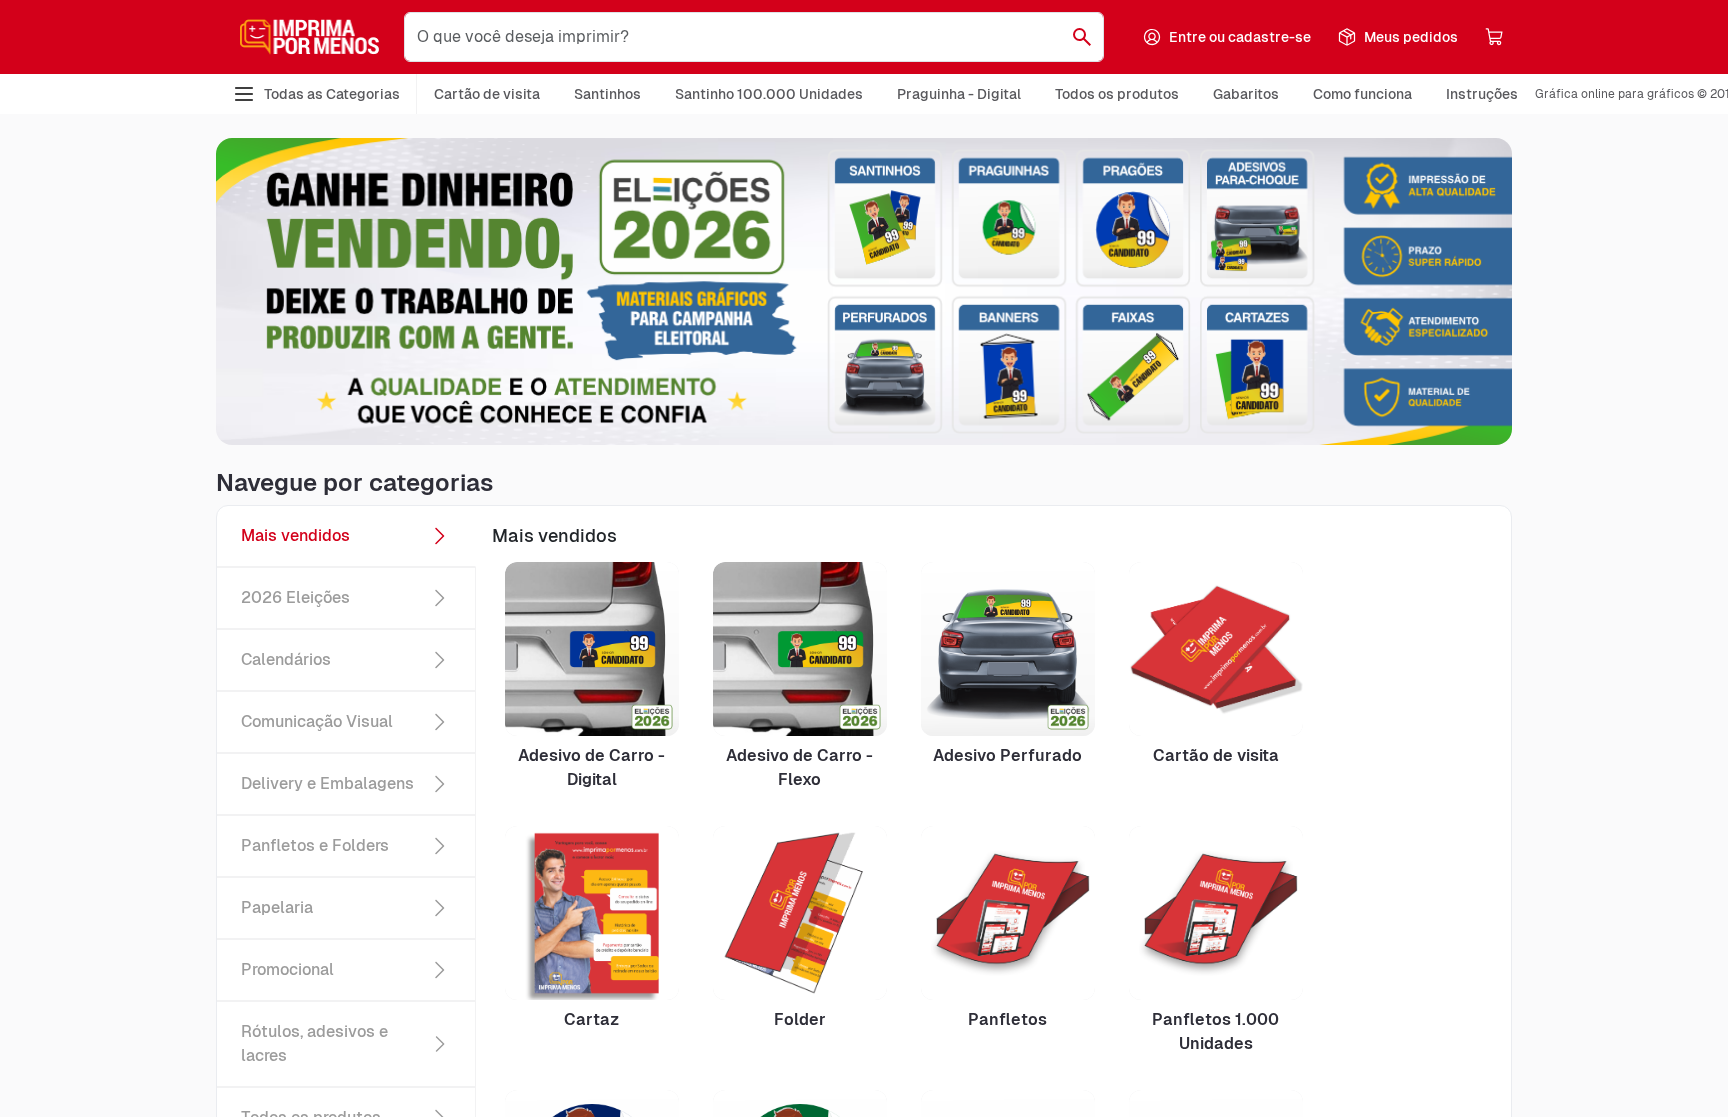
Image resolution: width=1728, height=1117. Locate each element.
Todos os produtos (1117, 94)
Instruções (1482, 94)
